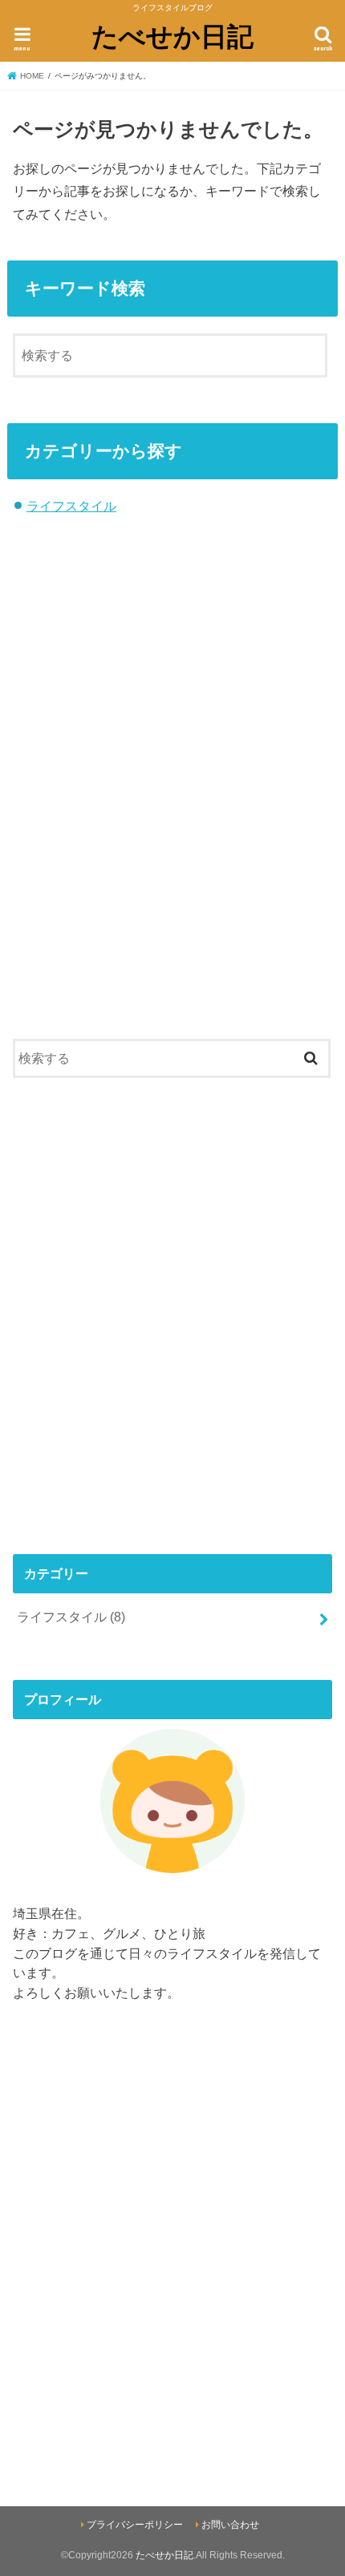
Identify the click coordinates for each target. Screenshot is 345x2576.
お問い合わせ (230, 2525)
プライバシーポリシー (135, 2525)
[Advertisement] (172, 807)
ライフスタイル (71, 506)
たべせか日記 (172, 36)
